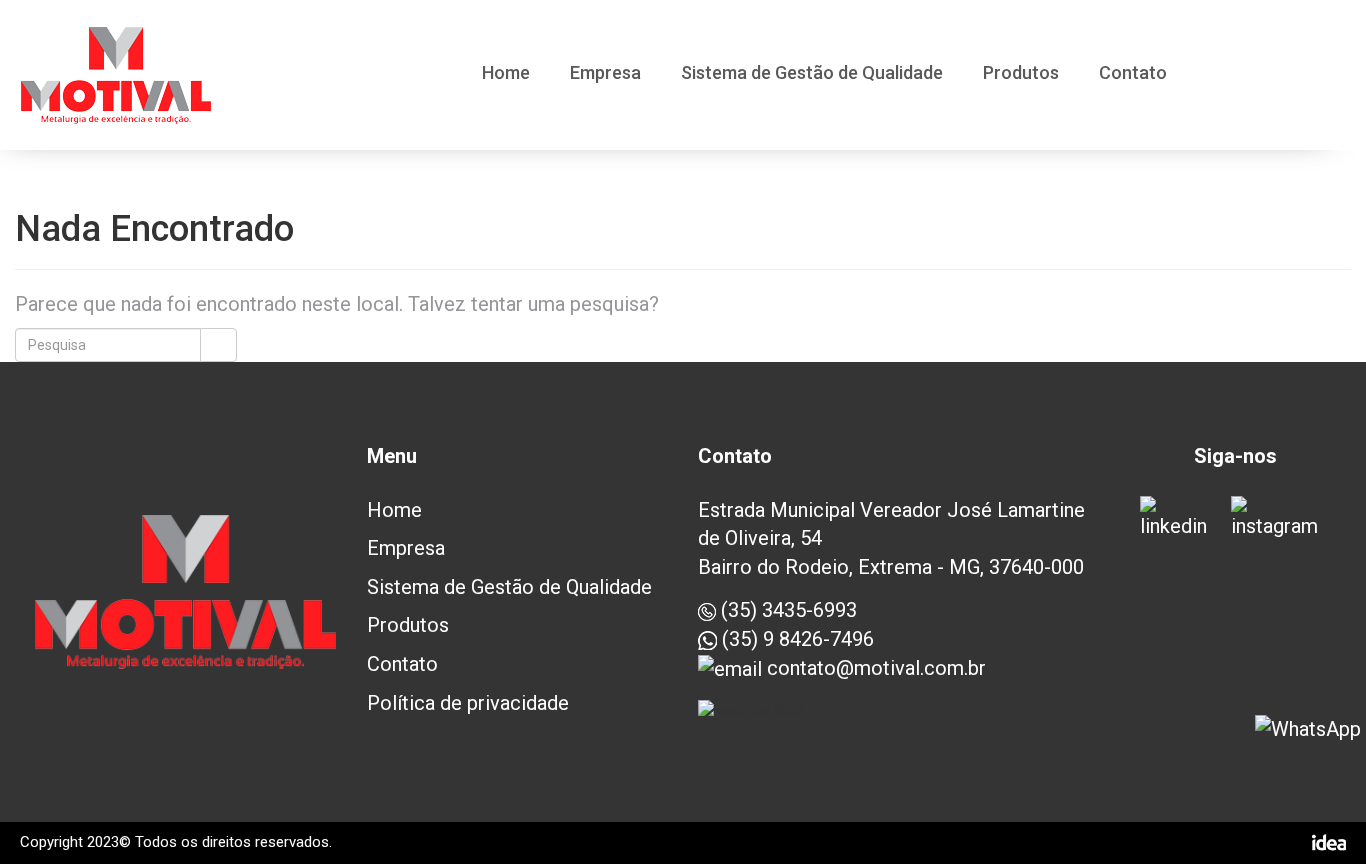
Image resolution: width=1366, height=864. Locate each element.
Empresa (605, 74)
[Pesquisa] (218, 345)
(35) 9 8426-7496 (795, 639)
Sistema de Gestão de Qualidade (812, 74)
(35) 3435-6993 (786, 610)
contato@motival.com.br (874, 668)
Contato (1133, 74)
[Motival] (116, 75)
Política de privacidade (468, 703)
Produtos (1021, 74)
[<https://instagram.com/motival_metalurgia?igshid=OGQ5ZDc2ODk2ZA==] (1281, 518)
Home (506, 74)
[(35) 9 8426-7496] (1308, 729)
